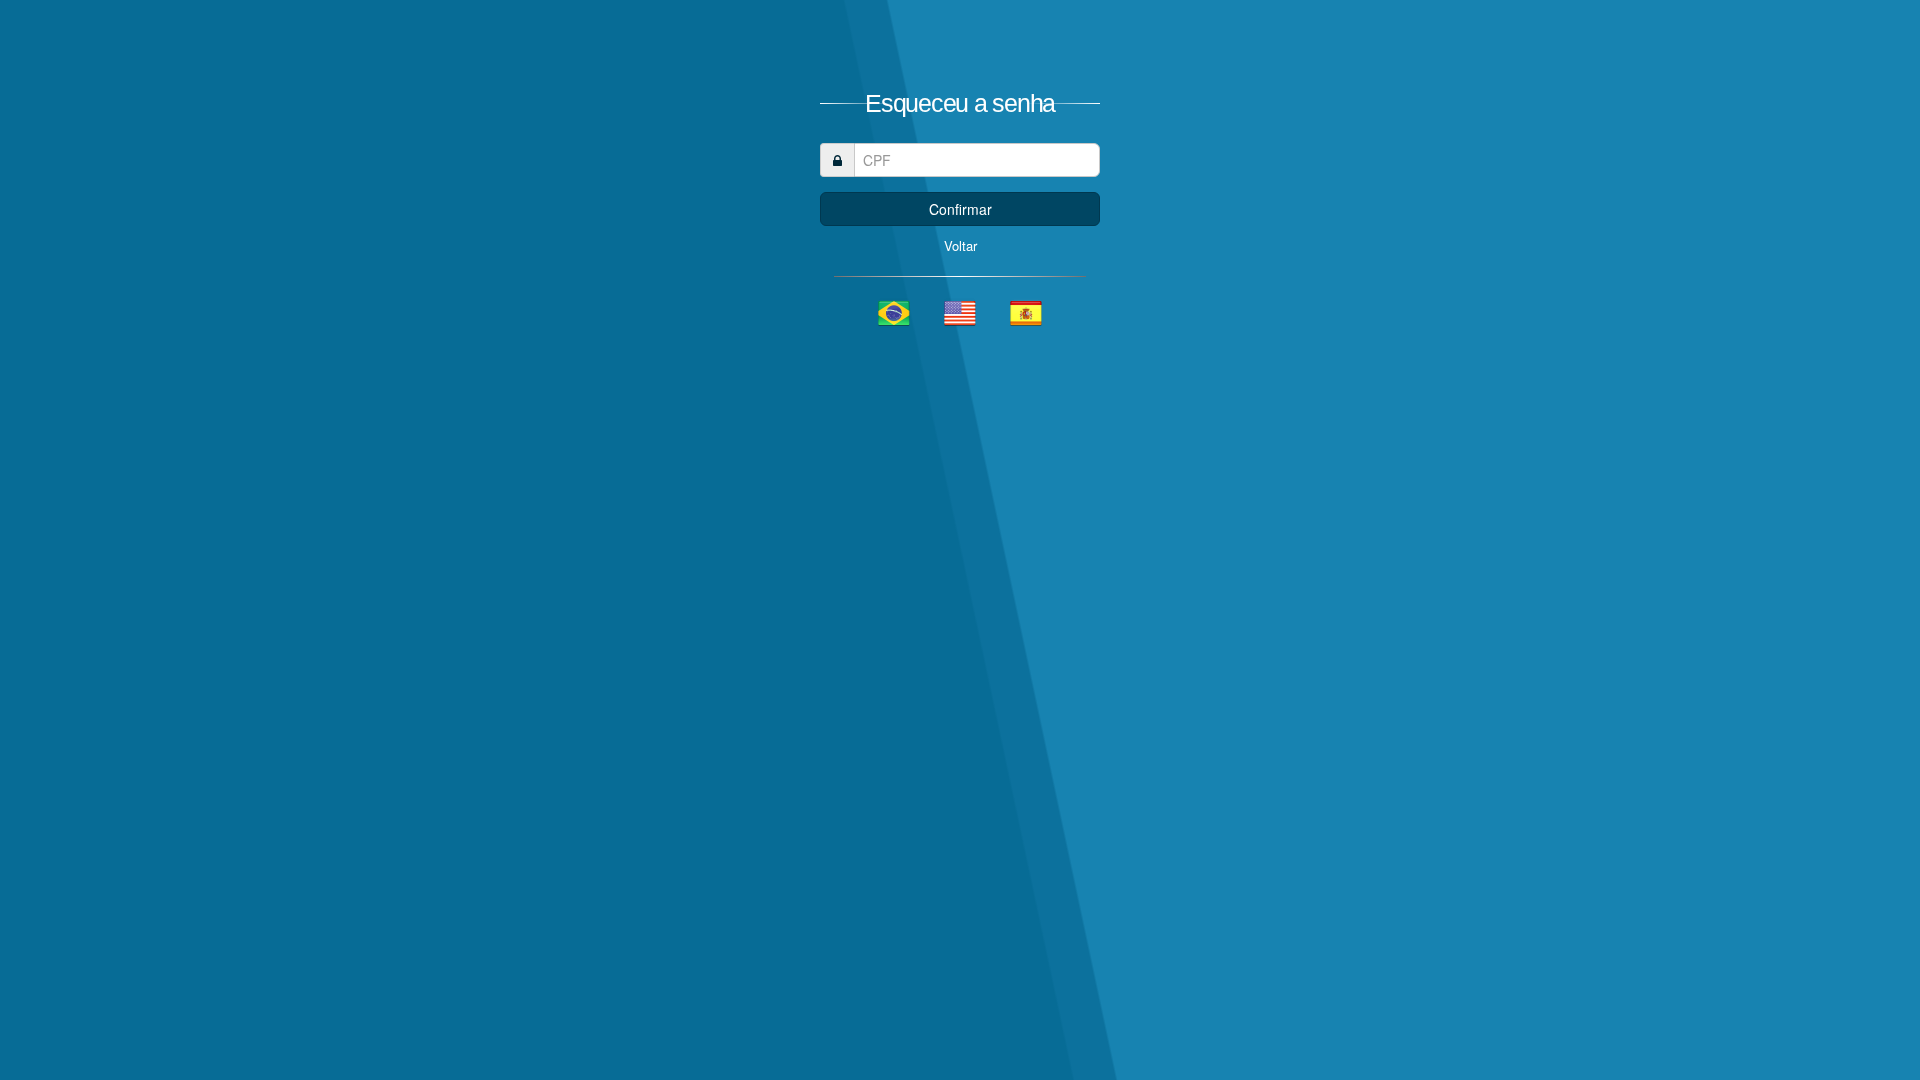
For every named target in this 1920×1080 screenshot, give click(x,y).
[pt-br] (894, 313)
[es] (1026, 313)
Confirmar (960, 209)
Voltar (960, 245)
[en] (960, 313)
